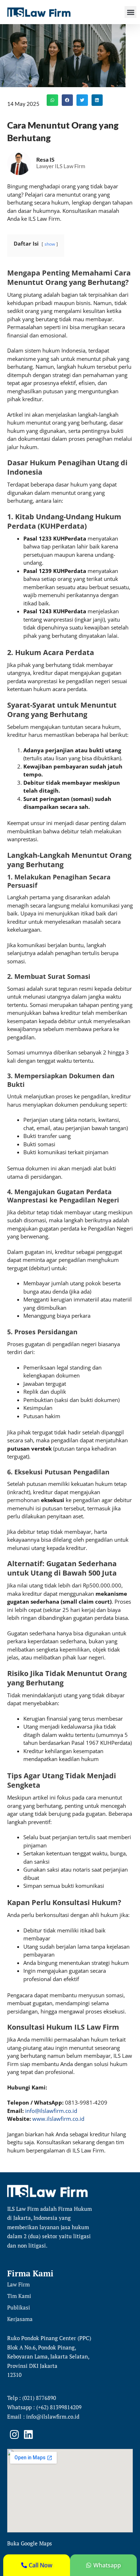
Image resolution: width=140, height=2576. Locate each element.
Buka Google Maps (30, 2543)
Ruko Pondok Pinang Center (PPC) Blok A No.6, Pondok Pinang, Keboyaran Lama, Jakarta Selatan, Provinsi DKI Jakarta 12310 (49, 2356)
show (50, 244)
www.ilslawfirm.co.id (58, 2119)
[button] (130, 12)
